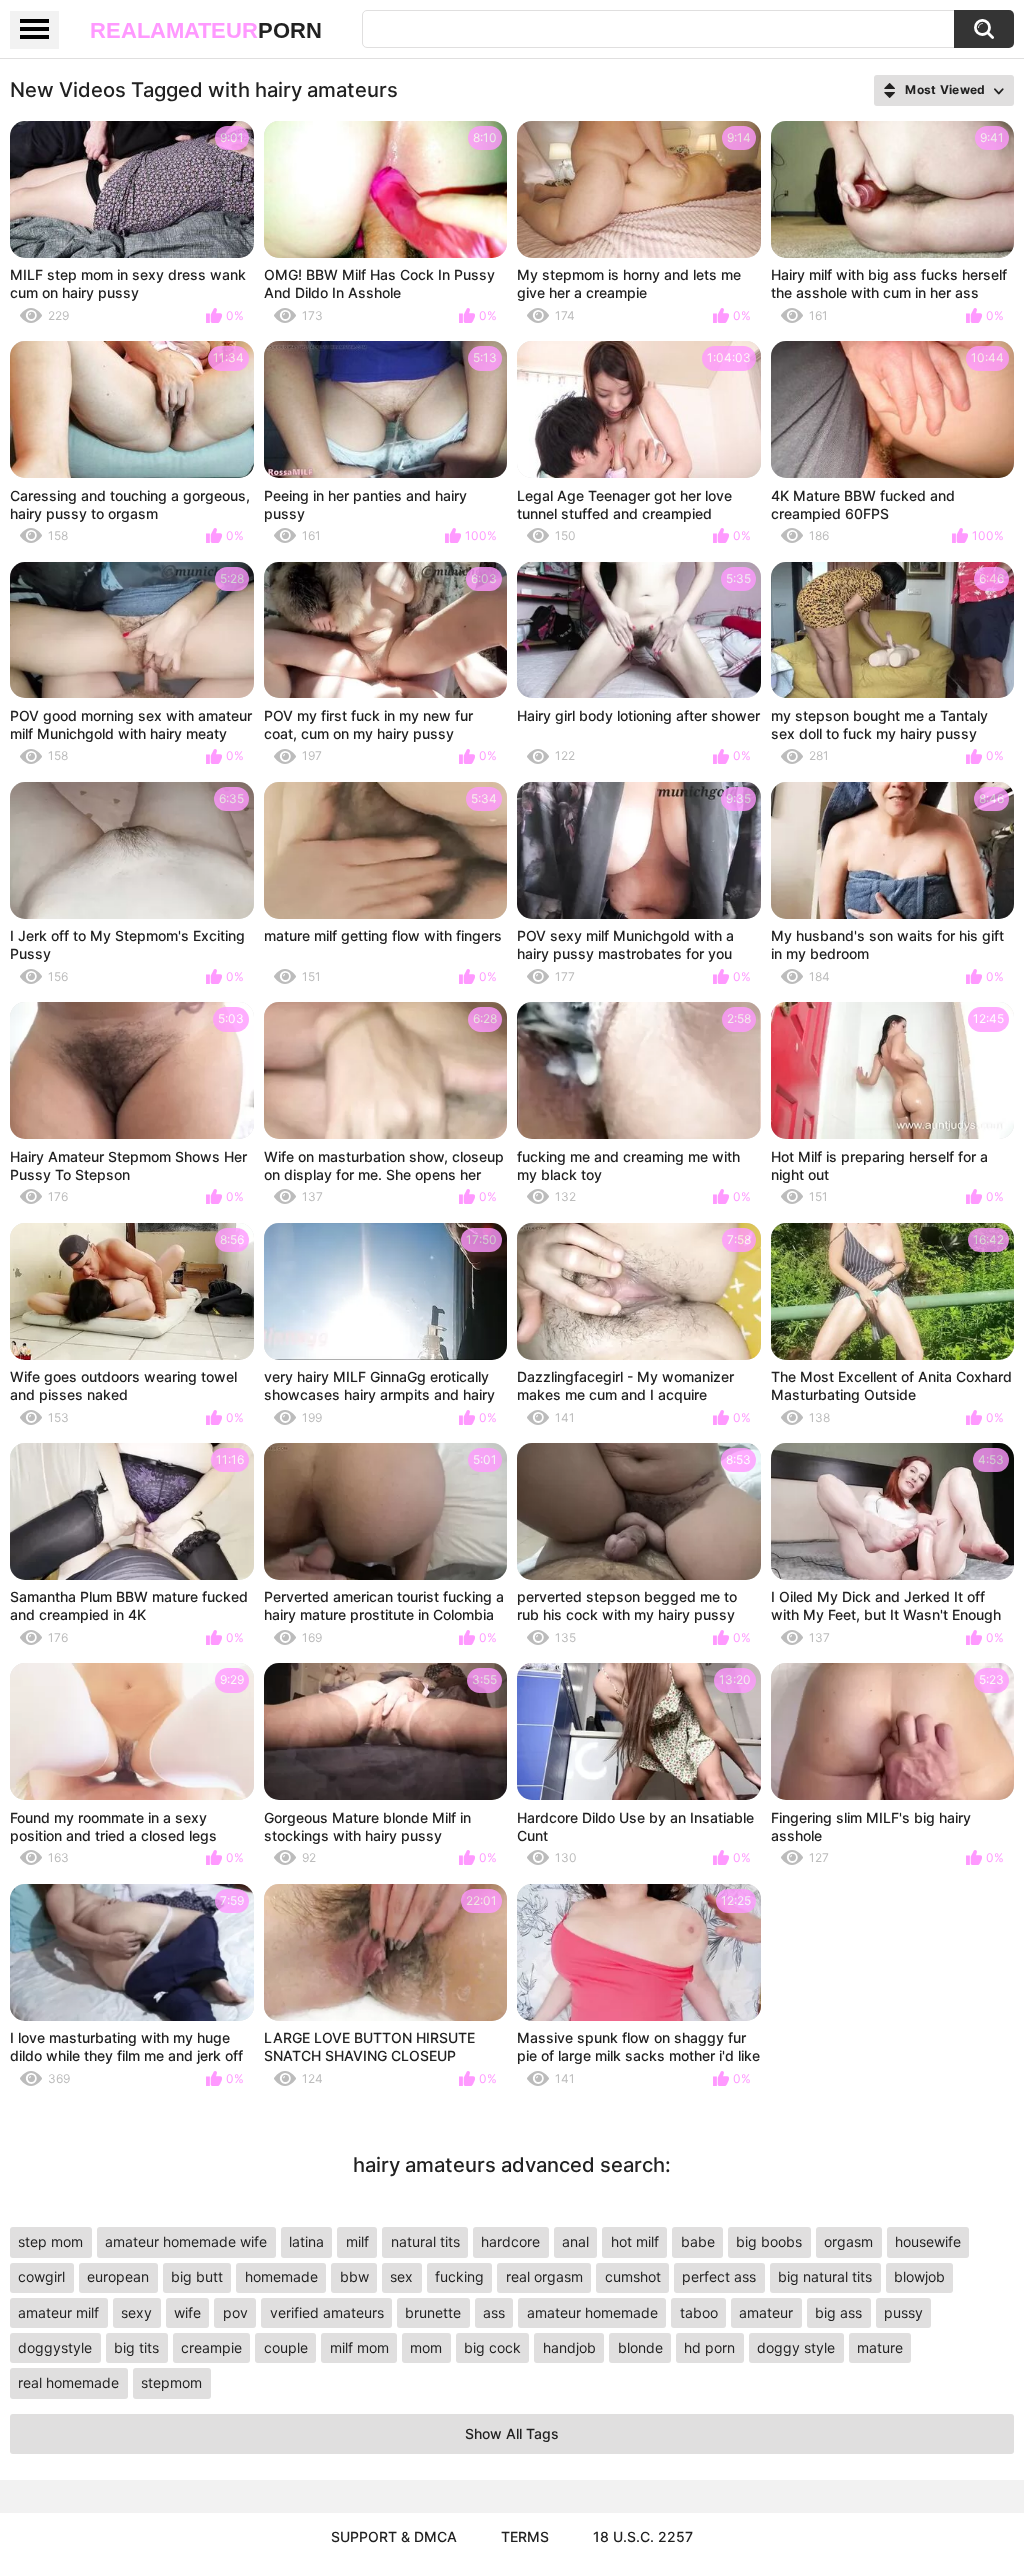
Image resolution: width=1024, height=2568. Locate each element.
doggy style (796, 2347)
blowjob (919, 2276)
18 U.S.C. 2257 (643, 2536)
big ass (838, 2312)
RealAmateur (206, 30)
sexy (136, 2312)
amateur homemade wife (186, 2241)
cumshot (633, 2276)
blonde (640, 2347)
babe (698, 2241)
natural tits (425, 2241)
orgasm (848, 2241)
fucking (459, 2276)
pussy (903, 2312)
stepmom (171, 2382)
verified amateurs (327, 2312)
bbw (354, 2276)
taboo (699, 2312)
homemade (281, 2276)
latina (306, 2241)
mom (426, 2347)
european (118, 2276)
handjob (569, 2347)
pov (235, 2312)
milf (357, 2241)
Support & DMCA (394, 2536)
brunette (433, 2312)
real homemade (68, 2382)
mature (880, 2347)
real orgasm (544, 2276)
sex (401, 2276)
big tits (136, 2347)
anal (575, 2241)
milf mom (359, 2347)
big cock (492, 2347)
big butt (197, 2276)
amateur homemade (592, 2312)
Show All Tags (512, 2433)
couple (286, 2347)
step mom (50, 2241)
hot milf (635, 2241)
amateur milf (58, 2312)
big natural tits (825, 2276)
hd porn (709, 2347)
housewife (928, 2241)
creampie (211, 2347)
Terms (525, 2536)
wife (187, 2312)
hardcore (510, 2241)
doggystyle (55, 2347)
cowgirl (41, 2276)
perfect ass (719, 2276)
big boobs (769, 2241)
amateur (766, 2312)
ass (494, 2312)
